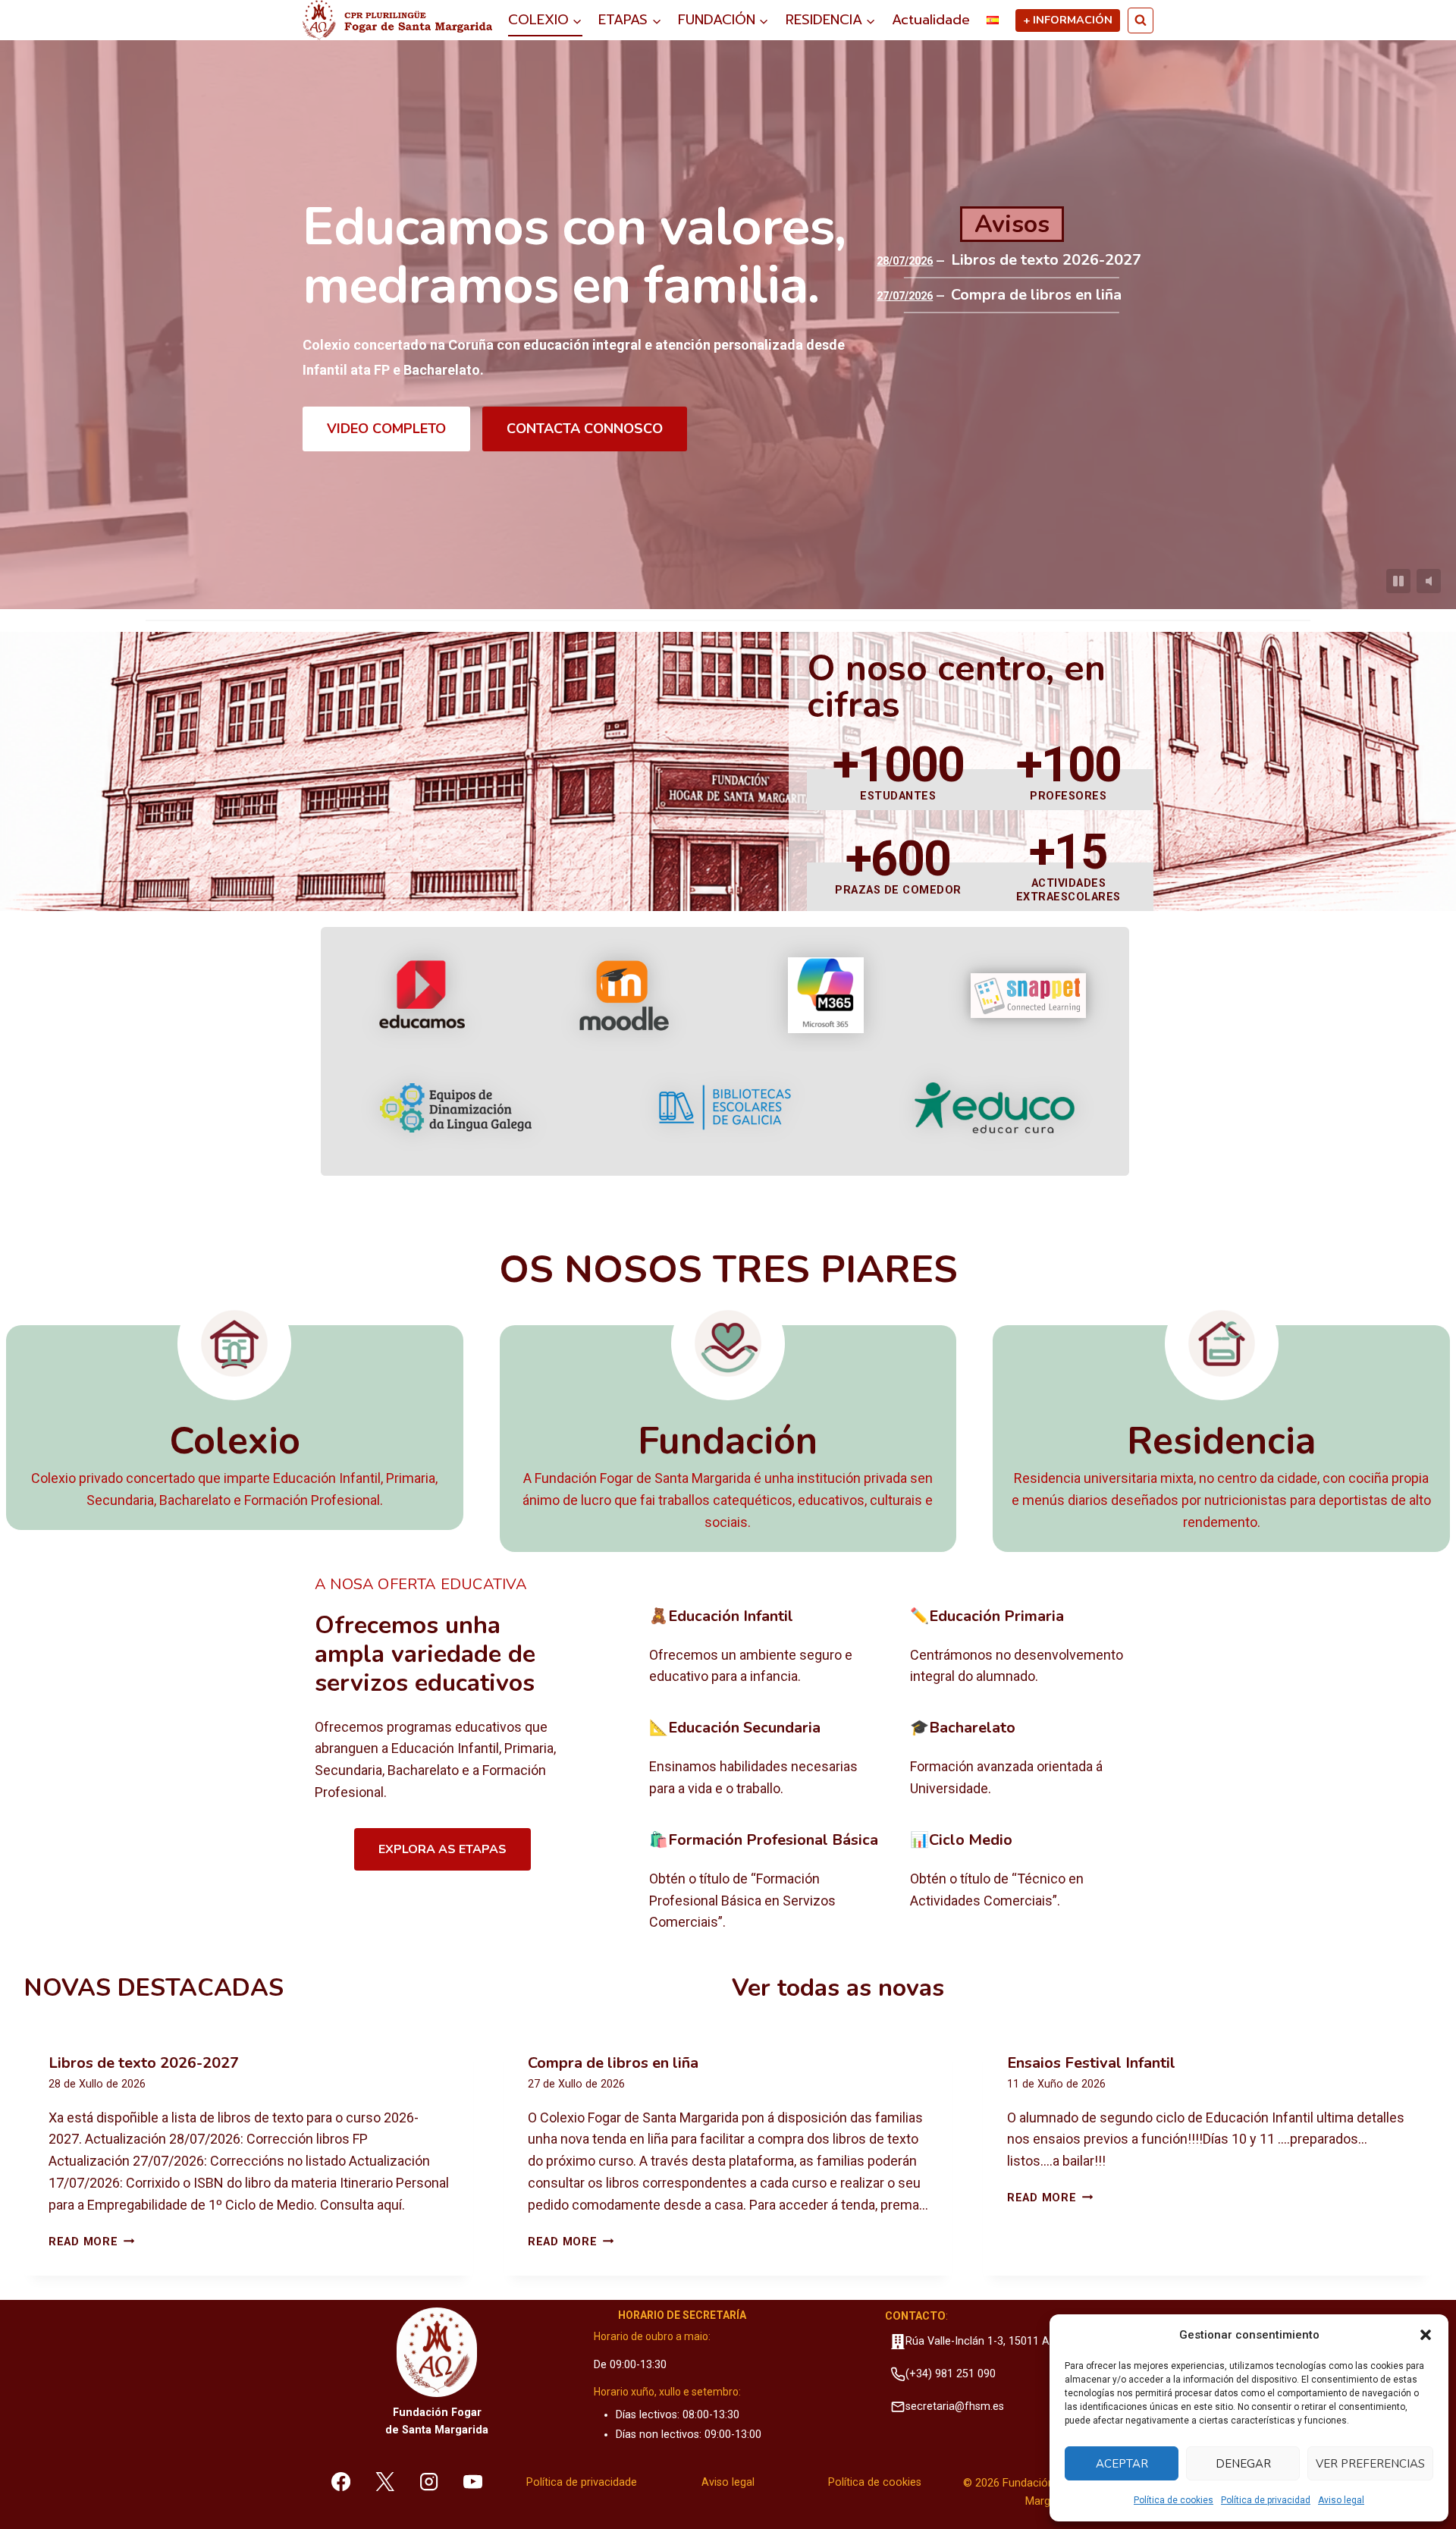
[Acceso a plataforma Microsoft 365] (826, 995)
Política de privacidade (582, 2482)
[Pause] (1398, 581)
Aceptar (1122, 2464)
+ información (1068, 20)
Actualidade (931, 20)
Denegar (1243, 2464)
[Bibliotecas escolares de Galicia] (725, 1107)
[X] (385, 2481)
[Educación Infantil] (768, 1648)
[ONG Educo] (995, 1108)
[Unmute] (1429, 581)
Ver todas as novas (838, 1988)
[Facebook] (341, 2481)
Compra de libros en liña (1036, 295)
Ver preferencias (1370, 2464)
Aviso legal (1341, 2500)
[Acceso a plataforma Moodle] (624, 995)
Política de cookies (1174, 2500)
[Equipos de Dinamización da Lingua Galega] (456, 1108)
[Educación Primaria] (1029, 1648)
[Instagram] (429, 2481)
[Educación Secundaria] (768, 1759)
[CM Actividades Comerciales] (1029, 1882)
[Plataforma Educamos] (422, 995)
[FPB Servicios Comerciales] (768, 1882)
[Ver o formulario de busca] (1141, 20)
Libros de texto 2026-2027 (1046, 260)
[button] (1426, 2335)
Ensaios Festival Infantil (1091, 2063)
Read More (91, 2242)
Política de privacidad (1266, 2500)
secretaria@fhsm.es (955, 2406)
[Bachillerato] (1029, 1759)
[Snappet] (1028, 996)
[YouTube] (472, 2481)
